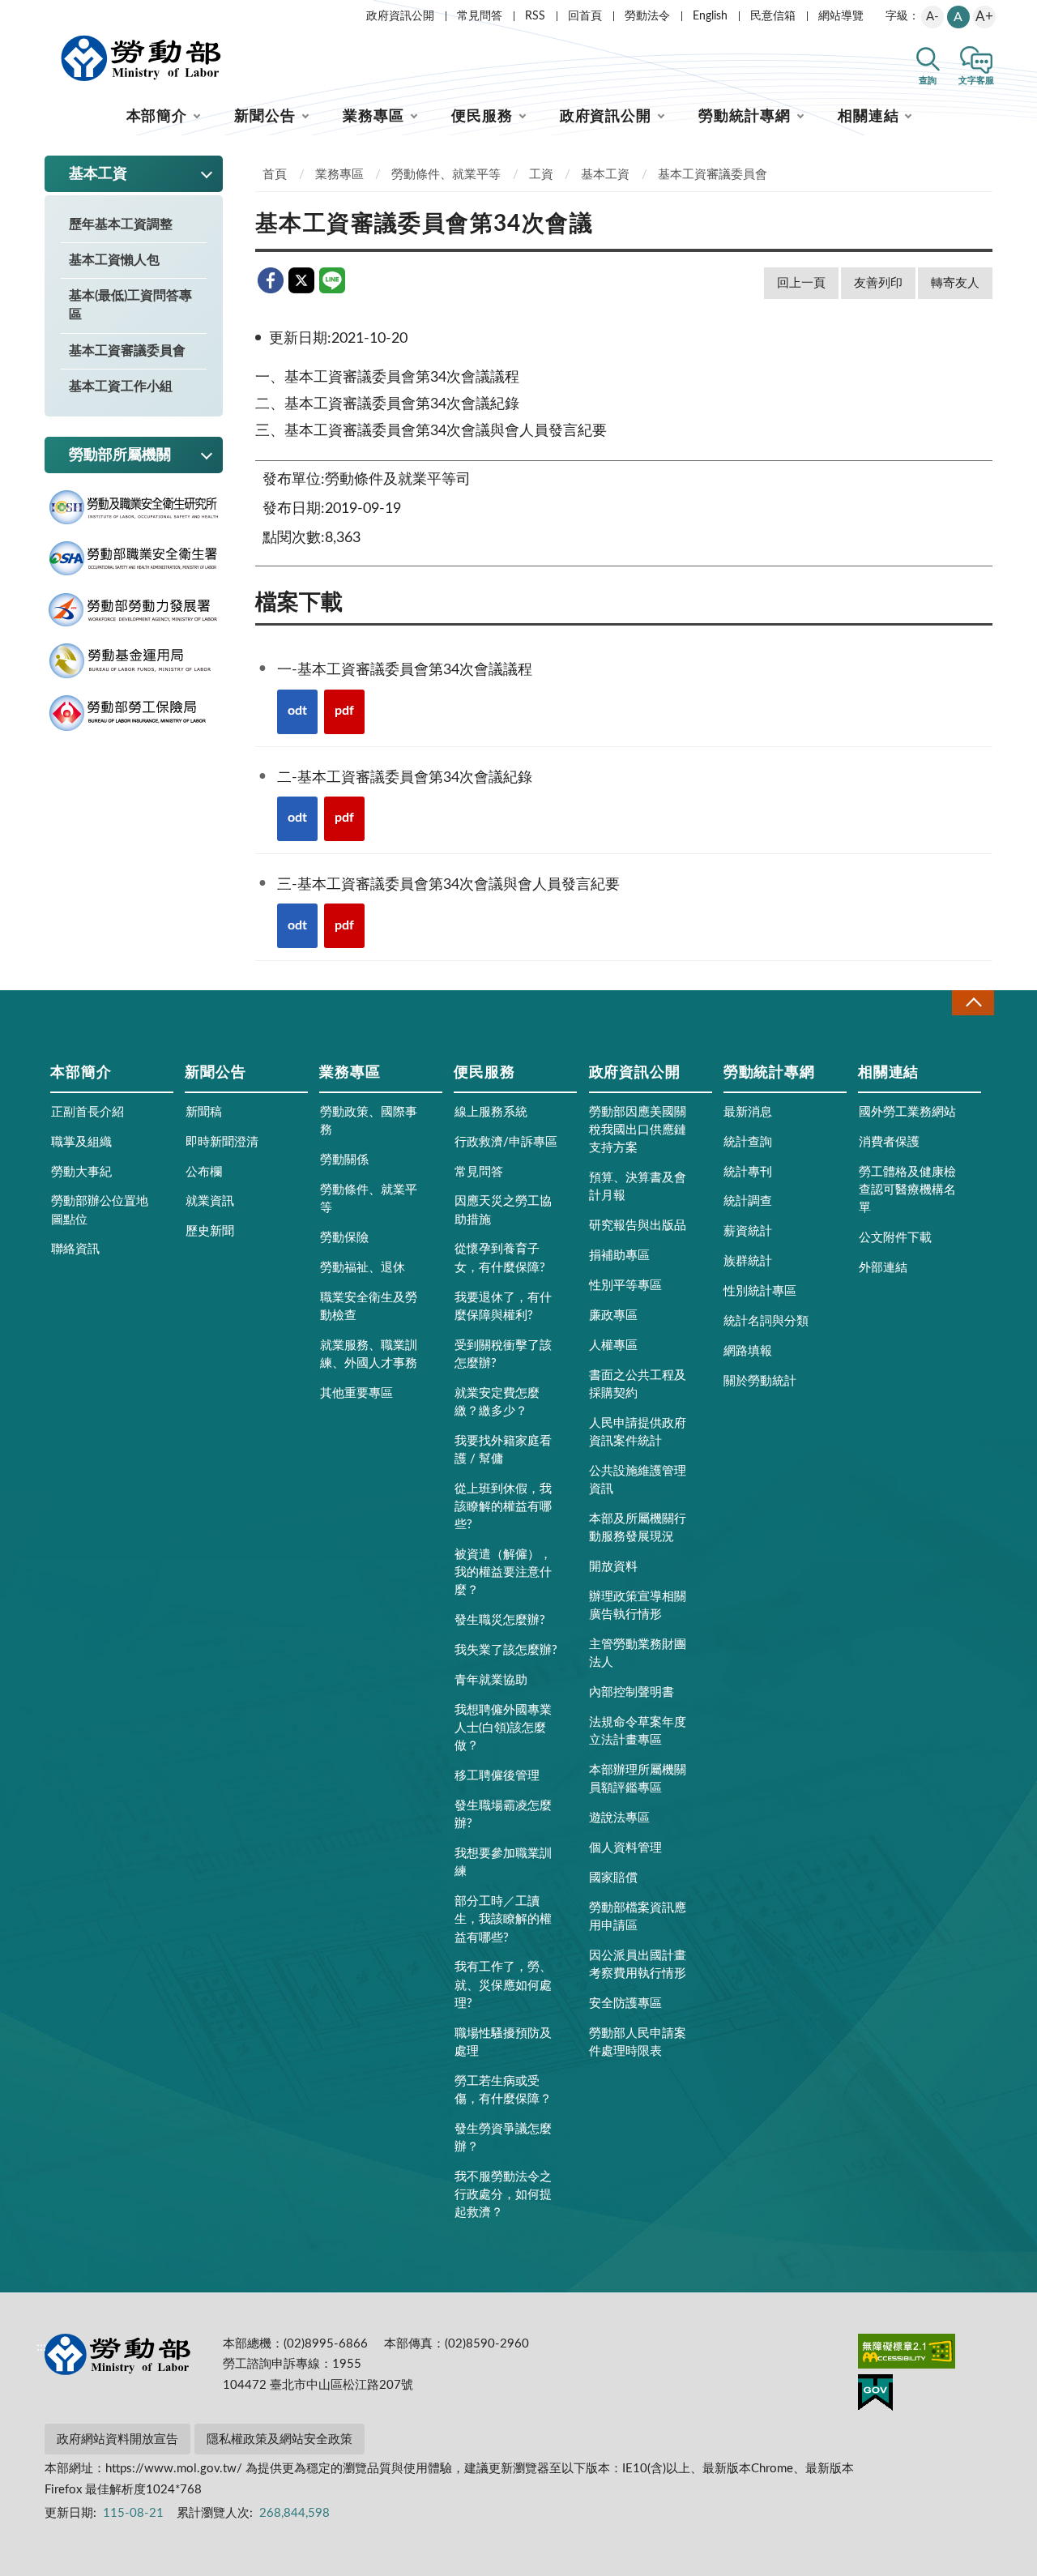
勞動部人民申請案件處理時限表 (638, 2042)
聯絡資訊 (75, 1249)
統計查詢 (748, 1142)
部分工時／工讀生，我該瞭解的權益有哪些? (503, 1919)
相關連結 (868, 117)
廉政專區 (613, 1316)
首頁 (275, 175)
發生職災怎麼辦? (500, 1620)
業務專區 (373, 117)
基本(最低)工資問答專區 (130, 305)
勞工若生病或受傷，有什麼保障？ (503, 2090)
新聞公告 (265, 117)
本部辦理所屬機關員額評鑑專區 (638, 1779)
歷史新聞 (210, 1231)
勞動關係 (344, 1160)
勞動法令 (647, 16)
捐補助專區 (619, 1256)
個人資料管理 (625, 1848)
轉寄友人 (955, 283)
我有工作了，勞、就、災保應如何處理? (503, 1985)
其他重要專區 (356, 1393)
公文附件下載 (895, 1238)
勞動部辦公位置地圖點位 (100, 1210)
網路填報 (748, 1351)
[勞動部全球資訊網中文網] (141, 58)
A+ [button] (984, 17)
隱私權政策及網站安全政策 (280, 2439)
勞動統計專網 (744, 117)
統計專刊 (748, 1172)
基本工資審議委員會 (127, 351)
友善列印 (878, 283)
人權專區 (613, 1346)
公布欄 (204, 1172)
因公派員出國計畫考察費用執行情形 (638, 1965)
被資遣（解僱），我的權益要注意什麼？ (503, 1572)
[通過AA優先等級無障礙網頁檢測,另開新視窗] (907, 2354)
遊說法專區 (619, 1818)
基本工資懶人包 (114, 260)
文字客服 (976, 81)
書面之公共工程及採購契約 (638, 1384)
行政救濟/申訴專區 (506, 1142)
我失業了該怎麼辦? (506, 1650)
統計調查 (748, 1201)
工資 (541, 175)
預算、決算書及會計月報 (638, 1187)
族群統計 (748, 1261)
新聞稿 (204, 1112)
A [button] (958, 17)
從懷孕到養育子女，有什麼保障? (500, 1258)
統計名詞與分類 (766, 1321)
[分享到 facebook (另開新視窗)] (271, 280)
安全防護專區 (625, 2004)
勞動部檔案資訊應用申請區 (638, 1917)
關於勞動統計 (760, 1381)
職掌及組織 (81, 1142)
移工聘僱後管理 (497, 1776)
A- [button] (932, 17)
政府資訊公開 (400, 16)
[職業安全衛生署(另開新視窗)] (134, 559)
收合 (973, 1003)
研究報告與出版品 (638, 1226)
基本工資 (605, 175)
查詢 (928, 81)
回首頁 (585, 16)
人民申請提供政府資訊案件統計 (638, 1432)
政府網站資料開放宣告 (117, 2439)
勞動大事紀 (81, 1172)
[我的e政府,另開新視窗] (875, 2395)
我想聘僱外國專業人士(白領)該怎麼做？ (503, 1728)
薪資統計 (748, 1231)
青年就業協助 (491, 1680)
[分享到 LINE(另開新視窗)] (332, 280)
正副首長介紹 (87, 1112)
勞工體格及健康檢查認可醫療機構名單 (907, 1190)
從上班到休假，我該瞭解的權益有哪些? (503, 1507)
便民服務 (482, 117)
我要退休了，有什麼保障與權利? (503, 1307)
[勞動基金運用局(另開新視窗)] (134, 661)
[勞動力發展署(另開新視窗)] (134, 610)
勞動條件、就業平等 (446, 175)
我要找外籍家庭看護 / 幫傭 (503, 1450)
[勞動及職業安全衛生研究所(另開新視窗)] (134, 508)
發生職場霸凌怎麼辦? (503, 1815)
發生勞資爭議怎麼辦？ (503, 2138)
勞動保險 (344, 1238)
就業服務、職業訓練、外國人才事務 (369, 1354)
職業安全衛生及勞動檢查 (369, 1307)
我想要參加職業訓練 (503, 1863)
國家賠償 (613, 1878)
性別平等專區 (625, 1286)
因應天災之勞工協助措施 (503, 1210)
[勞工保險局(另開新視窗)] (134, 713)
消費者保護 (889, 1142)
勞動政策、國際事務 (369, 1121)
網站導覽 (841, 16)
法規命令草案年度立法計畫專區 (638, 1731)
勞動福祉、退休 (363, 1268)
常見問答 (480, 16)
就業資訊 (210, 1201)
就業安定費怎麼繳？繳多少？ (497, 1402)
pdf (344, 711)
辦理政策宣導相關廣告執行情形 (638, 1606)
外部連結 (883, 1268)
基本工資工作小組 (121, 387)
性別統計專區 (760, 1291)
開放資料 (613, 1567)
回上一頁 (801, 283)
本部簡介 (157, 117)
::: (41, 13)
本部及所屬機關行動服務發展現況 (638, 1528)
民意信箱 (773, 16)
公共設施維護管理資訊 (638, 1480)
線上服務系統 (491, 1112)
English (710, 16)
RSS (535, 16)
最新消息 (748, 1112)
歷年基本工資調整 (121, 224)
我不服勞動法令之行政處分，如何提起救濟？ (503, 2195)
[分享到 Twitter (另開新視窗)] (301, 280)
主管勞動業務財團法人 (638, 1653)
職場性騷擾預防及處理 (503, 2042)
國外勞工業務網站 (907, 1112)
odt (297, 711)
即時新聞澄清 (222, 1142)
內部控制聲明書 (632, 1692)
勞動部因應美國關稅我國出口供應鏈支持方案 (638, 1130)
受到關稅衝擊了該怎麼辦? (503, 1354)
